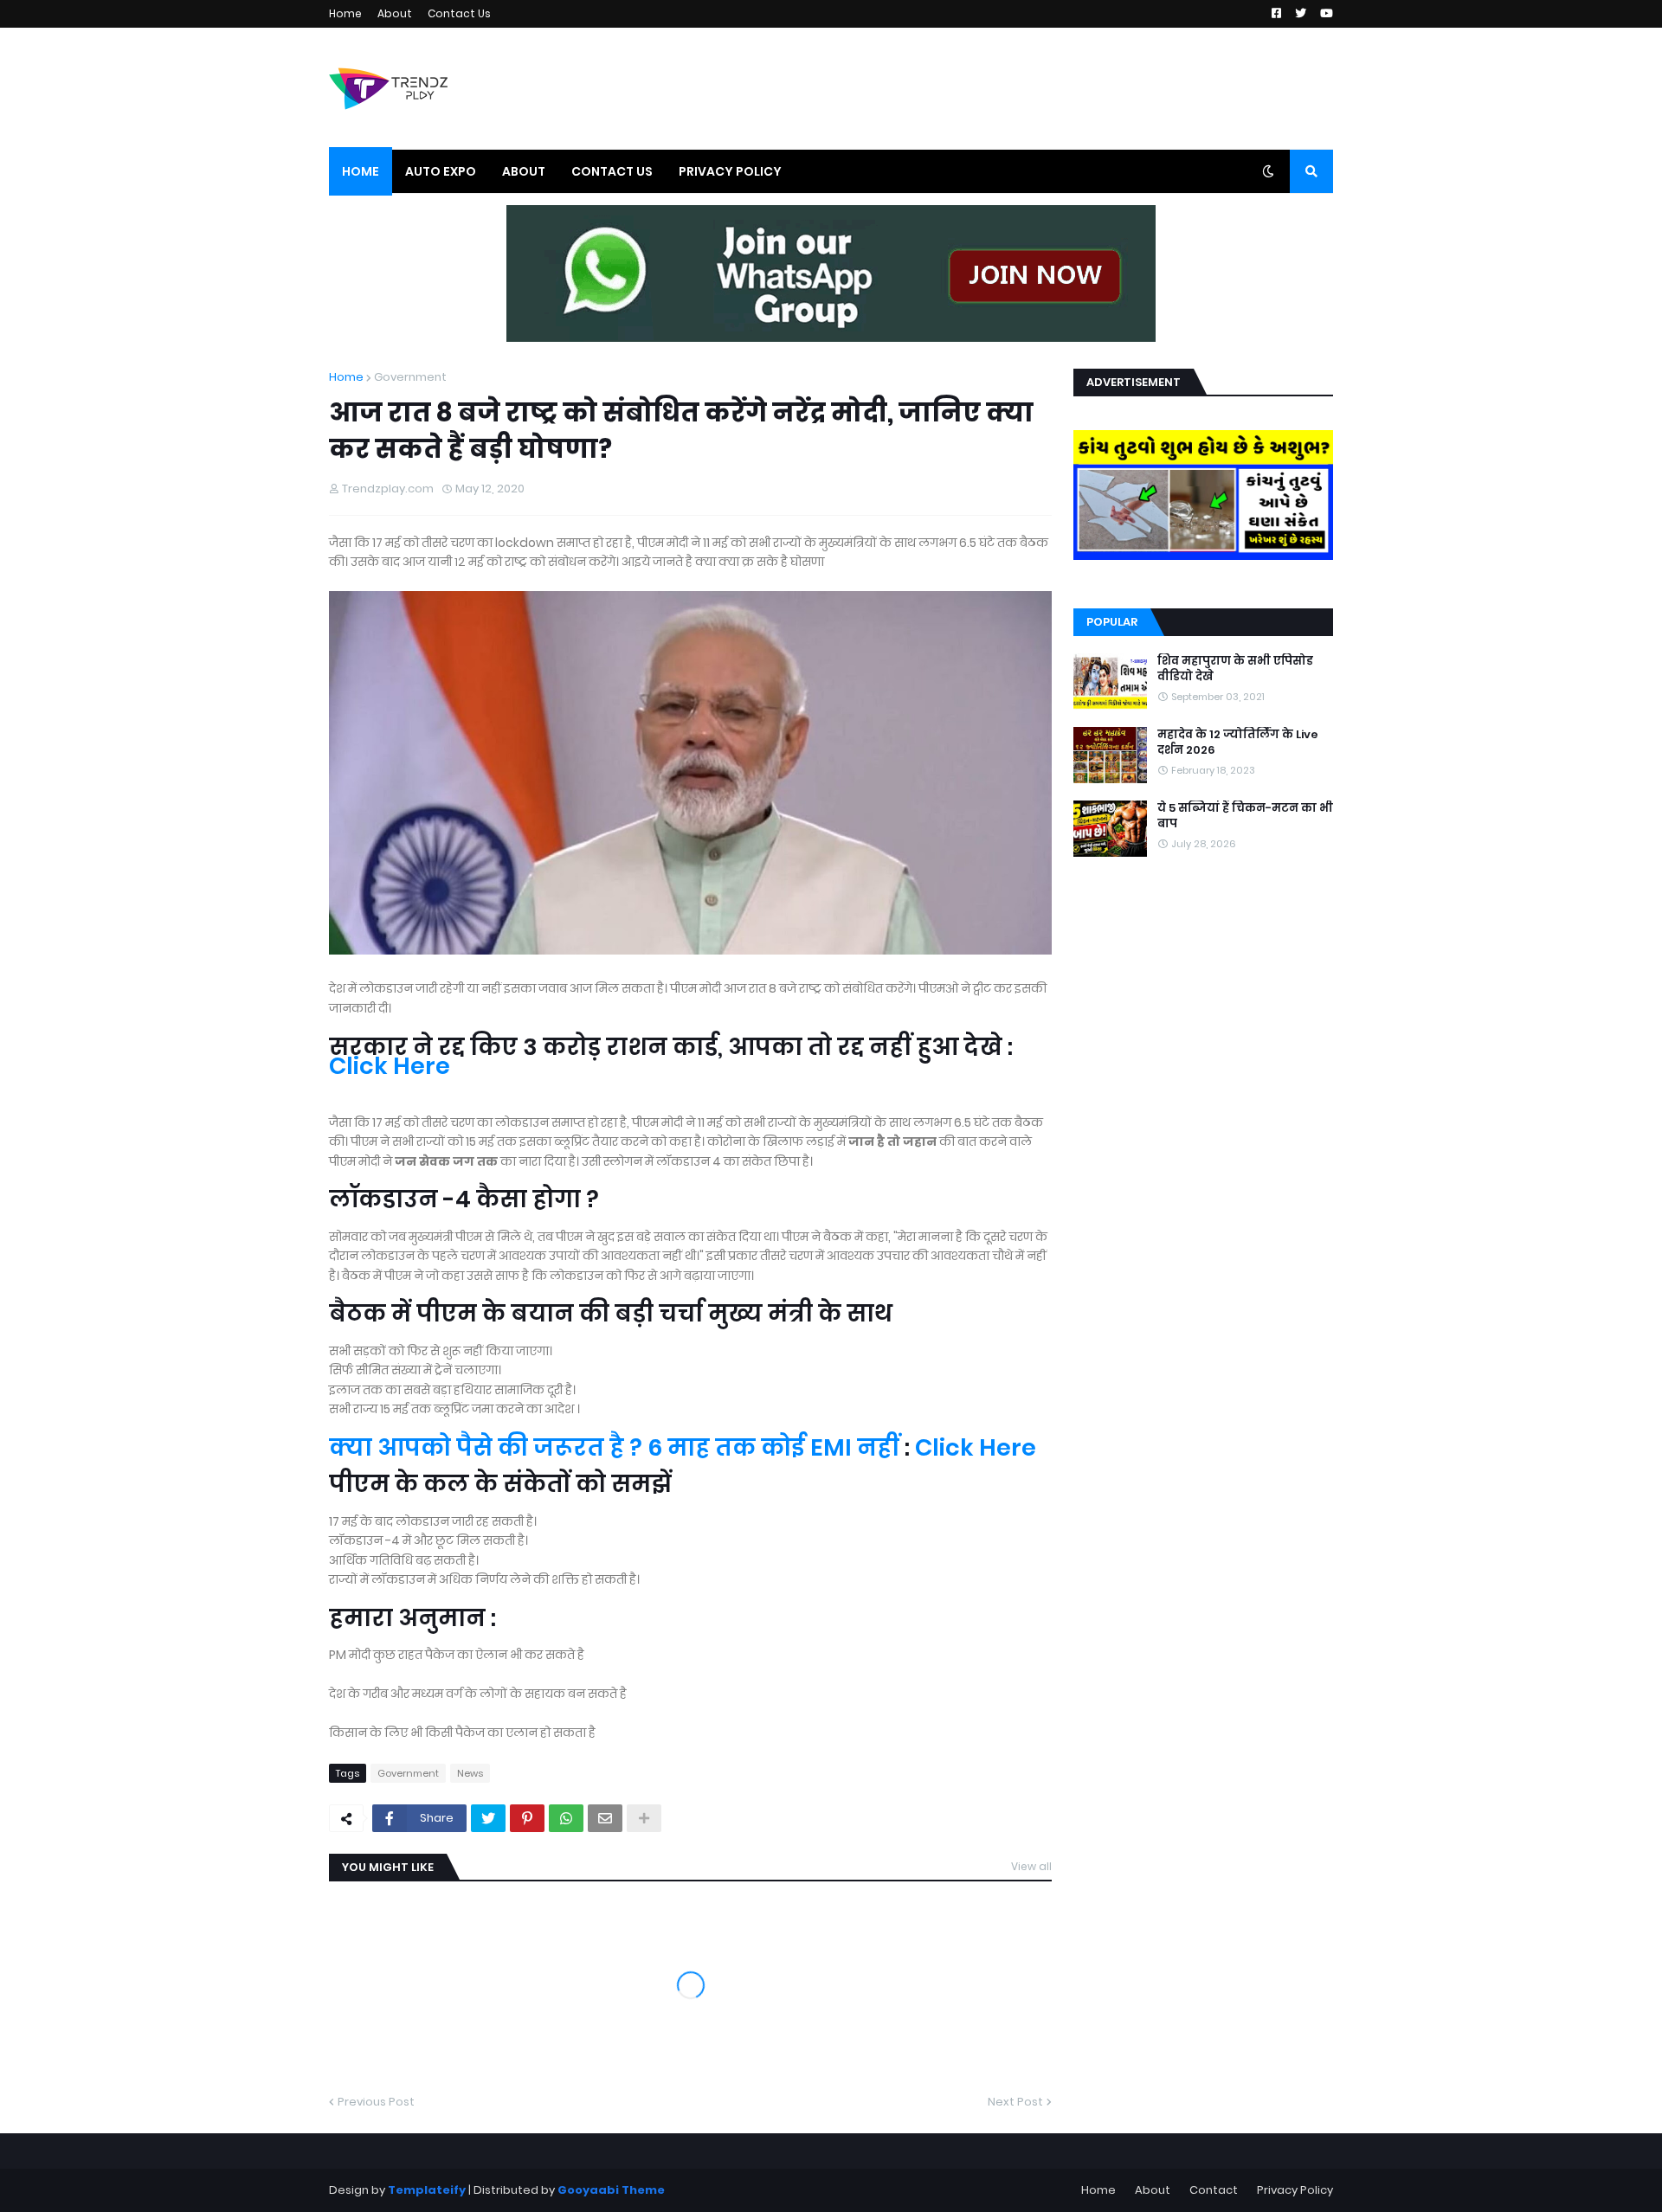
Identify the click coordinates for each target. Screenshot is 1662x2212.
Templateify (427, 2190)
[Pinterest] (527, 1818)
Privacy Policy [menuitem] (730, 171)
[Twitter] (488, 1818)
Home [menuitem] (361, 171)
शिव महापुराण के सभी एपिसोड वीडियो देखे (1235, 669)
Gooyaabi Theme (611, 2190)
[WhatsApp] (566, 1818)
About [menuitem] (524, 171)
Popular (1112, 622)
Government (410, 377)
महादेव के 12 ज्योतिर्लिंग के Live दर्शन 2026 (1238, 743)
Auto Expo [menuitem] (441, 171)
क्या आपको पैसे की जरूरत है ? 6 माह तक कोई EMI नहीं (614, 1447)
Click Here (390, 1066)
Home (345, 13)
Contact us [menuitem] (612, 171)
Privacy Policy (1295, 2190)
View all (1031, 1866)
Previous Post (376, 2102)
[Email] (605, 1818)
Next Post (1015, 2102)
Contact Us (459, 13)
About (395, 13)
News (470, 1773)
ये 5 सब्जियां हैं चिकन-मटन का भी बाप (1245, 816)
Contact (1214, 2190)
